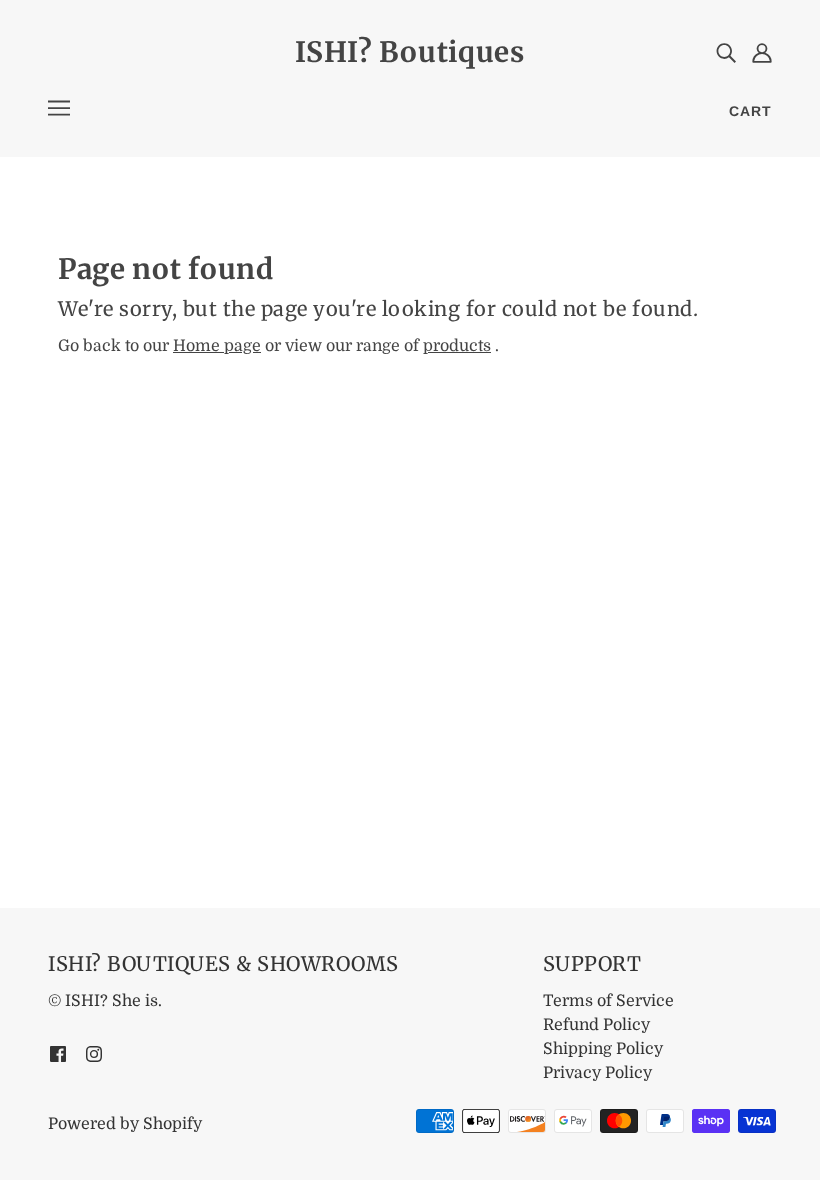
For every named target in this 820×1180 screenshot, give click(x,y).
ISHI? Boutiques (410, 52)
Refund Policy (596, 1025)
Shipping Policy (603, 1049)
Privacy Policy (597, 1073)
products (457, 346)
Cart (750, 111)
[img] (726, 52)
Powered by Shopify (125, 1124)
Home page (217, 346)
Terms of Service (608, 1001)
